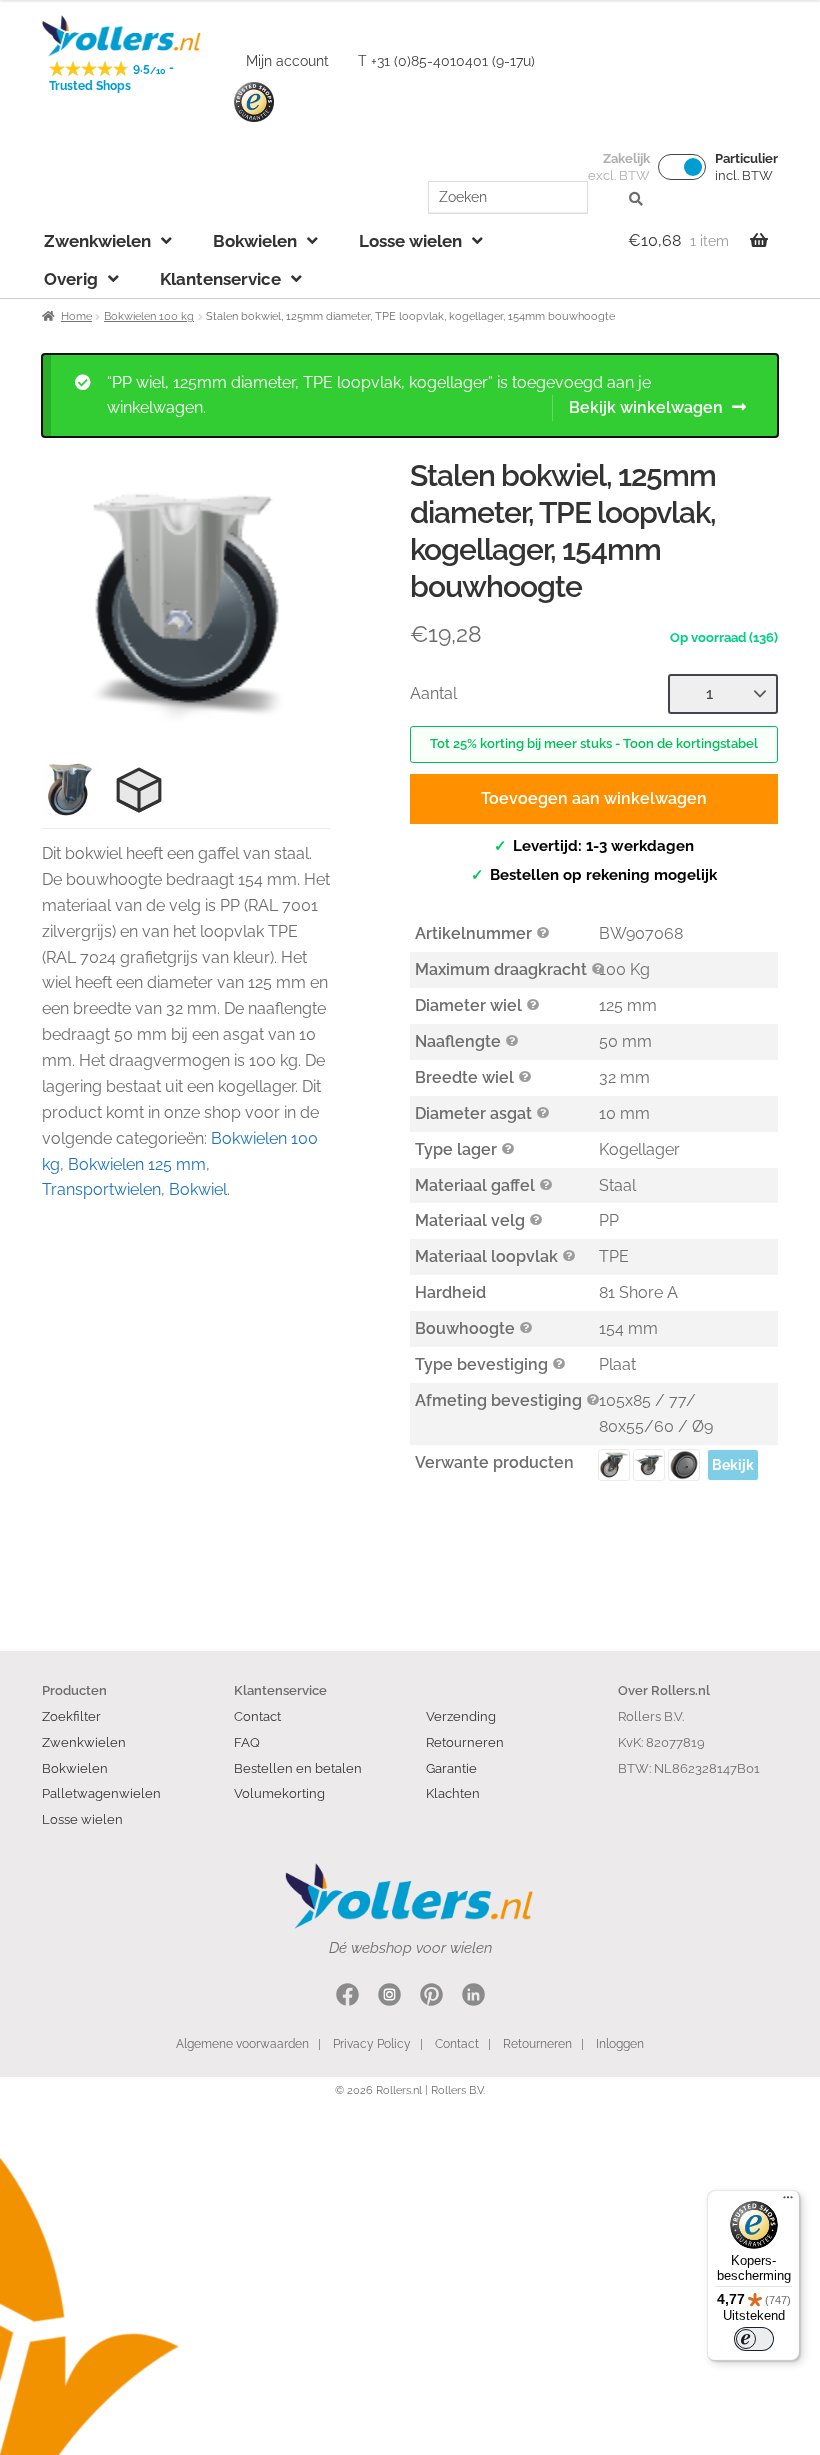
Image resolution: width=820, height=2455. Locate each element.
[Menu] (788, 2202)
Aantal (433, 693)
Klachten (453, 1793)
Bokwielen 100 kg (149, 316)
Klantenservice (220, 279)
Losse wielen (410, 241)
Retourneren (465, 1742)
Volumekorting (279, 1793)
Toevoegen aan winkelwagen (594, 798)
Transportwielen (101, 1189)
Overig (71, 279)
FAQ (247, 1742)
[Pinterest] (431, 1997)
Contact (257, 1716)
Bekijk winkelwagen (646, 407)
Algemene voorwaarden (242, 2044)
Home (76, 316)
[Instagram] (389, 1997)
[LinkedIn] (473, 1997)
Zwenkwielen (97, 241)
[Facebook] (347, 1997)
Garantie (451, 1768)
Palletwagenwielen (101, 1793)
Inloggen (620, 2044)
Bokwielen (255, 241)
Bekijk (733, 1465)
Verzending (461, 1716)
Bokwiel (198, 1189)
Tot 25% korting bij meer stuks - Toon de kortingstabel (594, 743)
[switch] (754, 2339)
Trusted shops (254, 103)
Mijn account (287, 61)
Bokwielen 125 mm (137, 1164)
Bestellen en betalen (298, 1768)
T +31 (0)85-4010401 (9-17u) (446, 61)
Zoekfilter (71, 1716)
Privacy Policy (372, 2044)
